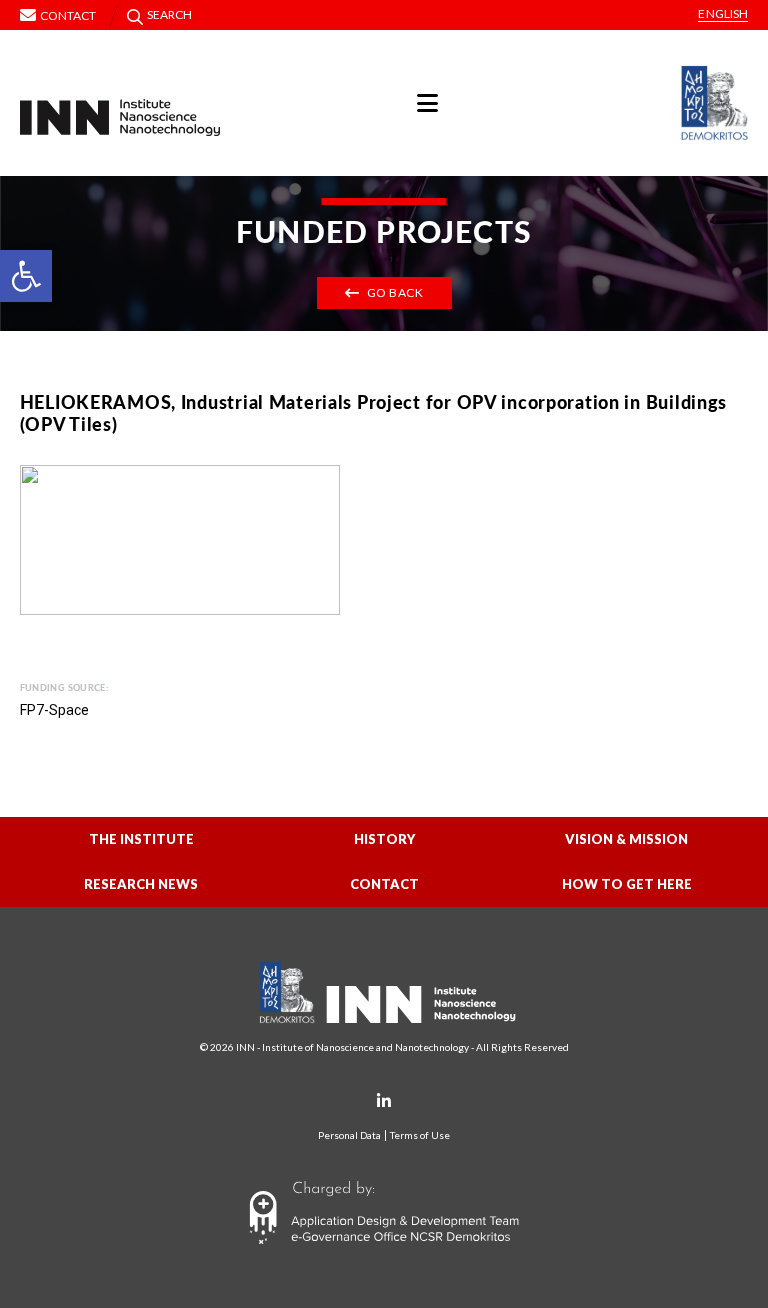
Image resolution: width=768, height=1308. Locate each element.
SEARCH (170, 14)
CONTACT (384, 884)
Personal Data (349, 1135)
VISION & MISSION (626, 839)
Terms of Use (420, 1135)
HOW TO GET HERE (627, 884)
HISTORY (384, 839)
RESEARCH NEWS (141, 884)
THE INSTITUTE (141, 839)
